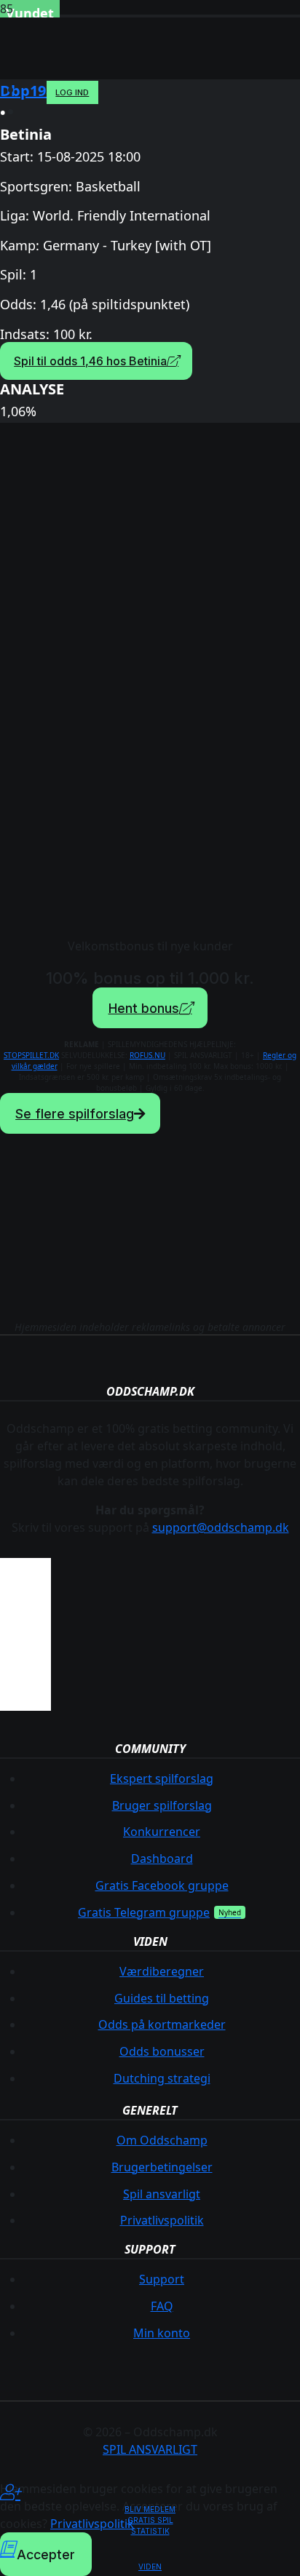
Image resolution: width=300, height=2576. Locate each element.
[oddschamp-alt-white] (127, 87)
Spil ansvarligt (162, 2194)
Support (162, 2279)
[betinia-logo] (150, 685)
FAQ (162, 2306)
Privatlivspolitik (162, 2220)
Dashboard (162, 1859)
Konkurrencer (162, 1832)
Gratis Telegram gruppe (144, 1912)
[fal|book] (150, 2549)
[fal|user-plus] (150, 2492)
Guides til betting (162, 1998)
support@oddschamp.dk (221, 1527)
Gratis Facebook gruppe (162, 1885)
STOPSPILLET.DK (31, 1055)
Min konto (162, 2333)
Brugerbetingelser (162, 2167)
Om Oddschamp (162, 2140)
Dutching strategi (162, 2078)
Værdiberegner (162, 1971)
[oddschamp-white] (150, 1249)
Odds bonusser (162, 2051)
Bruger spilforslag (162, 1805)
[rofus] (25, 1712)
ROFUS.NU (147, 1055)
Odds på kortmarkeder (162, 2024)
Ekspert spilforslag (162, 1778)
